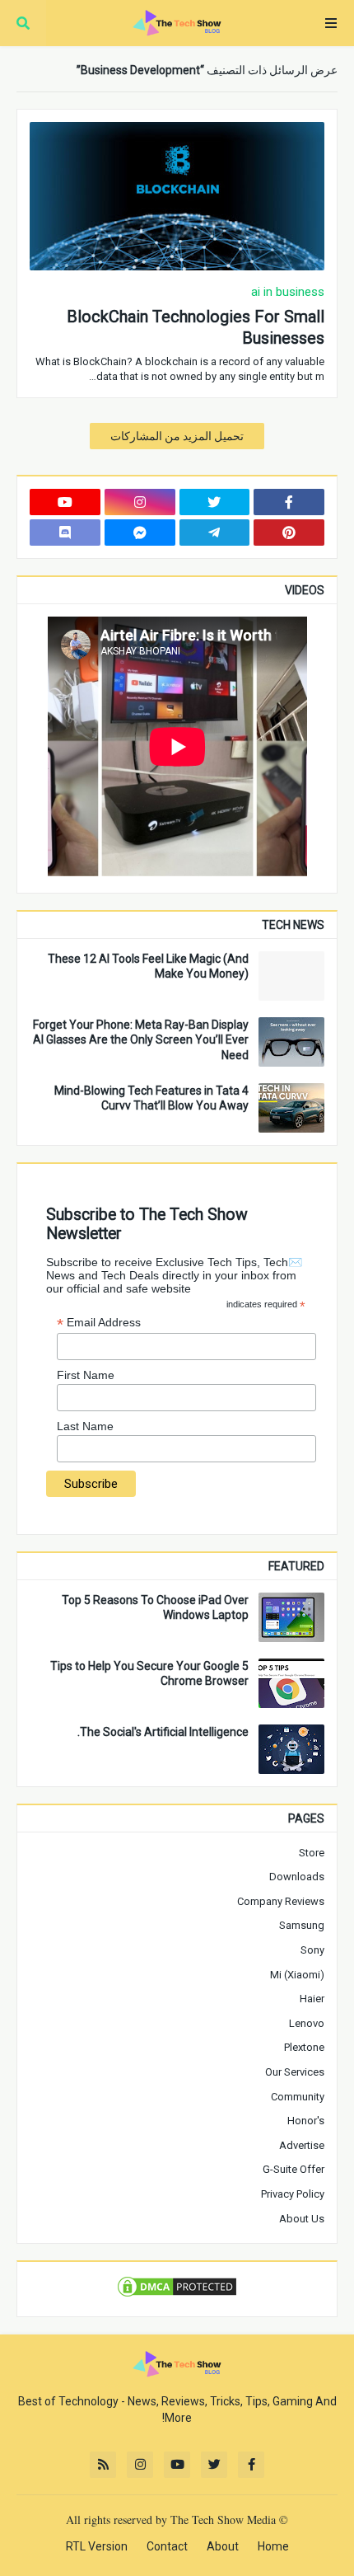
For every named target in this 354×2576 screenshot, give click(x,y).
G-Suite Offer (293, 2169)
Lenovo (307, 2023)
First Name (86, 1375)
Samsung (302, 1925)
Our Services (295, 2072)
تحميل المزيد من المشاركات (177, 436)
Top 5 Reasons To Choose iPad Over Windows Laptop (155, 1607)
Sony (312, 1950)
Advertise (302, 2145)
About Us (302, 2219)
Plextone (304, 2047)
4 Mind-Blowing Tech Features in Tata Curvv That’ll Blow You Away (151, 1098)
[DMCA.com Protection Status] (177, 2295)
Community (298, 2097)
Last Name (85, 1426)
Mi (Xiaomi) (297, 1975)
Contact (167, 2546)
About (223, 2546)
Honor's (306, 2121)
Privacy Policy (293, 2194)
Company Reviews (281, 1901)
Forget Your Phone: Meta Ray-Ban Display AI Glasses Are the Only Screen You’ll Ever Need (141, 1039)
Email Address (99, 1323)
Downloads (297, 1877)
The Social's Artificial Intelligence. (163, 1732)
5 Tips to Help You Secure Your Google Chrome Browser (149, 1673)
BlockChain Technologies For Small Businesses (196, 327)
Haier (312, 1999)
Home (273, 2546)
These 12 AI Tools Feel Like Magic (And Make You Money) (148, 966)
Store (312, 1853)
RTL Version (97, 2546)
